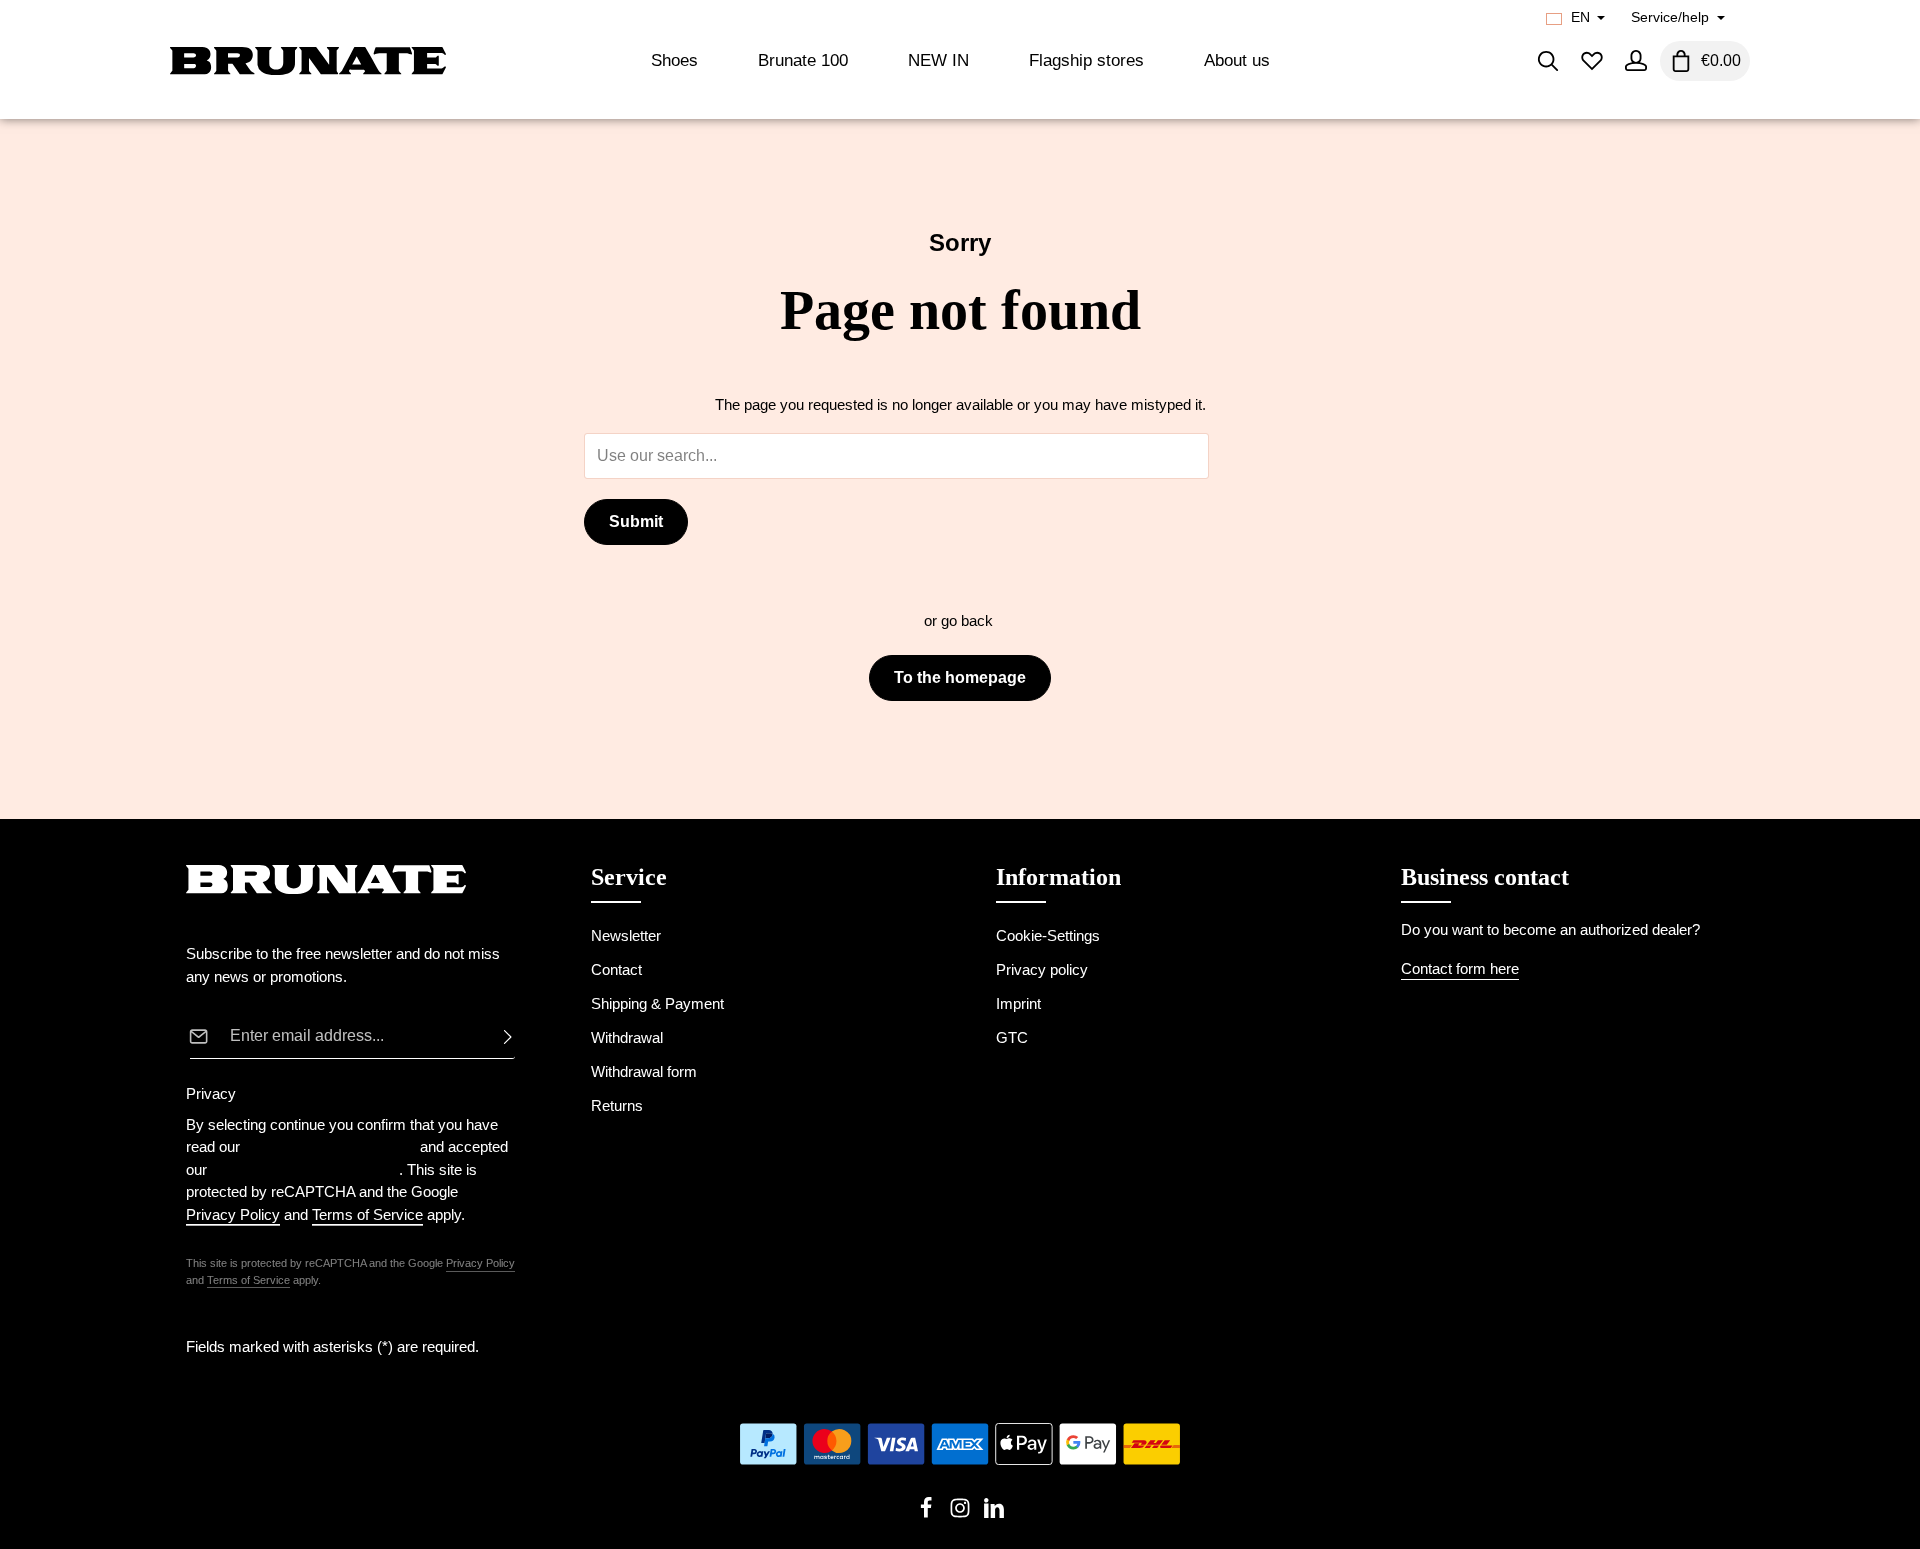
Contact (616, 969)
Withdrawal (627, 1037)
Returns (617, 1105)
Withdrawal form (644, 1071)
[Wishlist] (1592, 61)
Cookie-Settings (1048, 935)
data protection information (330, 1146)
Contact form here (1460, 968)
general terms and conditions (305, 1169)
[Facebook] (928, 1514)
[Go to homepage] (308, 61)
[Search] (1548, 61)
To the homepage (960, 677)
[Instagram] (962, 1514)
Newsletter (626, 935)
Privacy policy (1042, 969)
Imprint (1018, 1003)
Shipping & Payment (657, 1003)
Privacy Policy (480, 1263)
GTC (1012, 1037)
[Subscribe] (502, 1036)
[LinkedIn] (994, 1514)
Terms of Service (248, 1280)
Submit (636, 521)
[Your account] (1636, 61)
